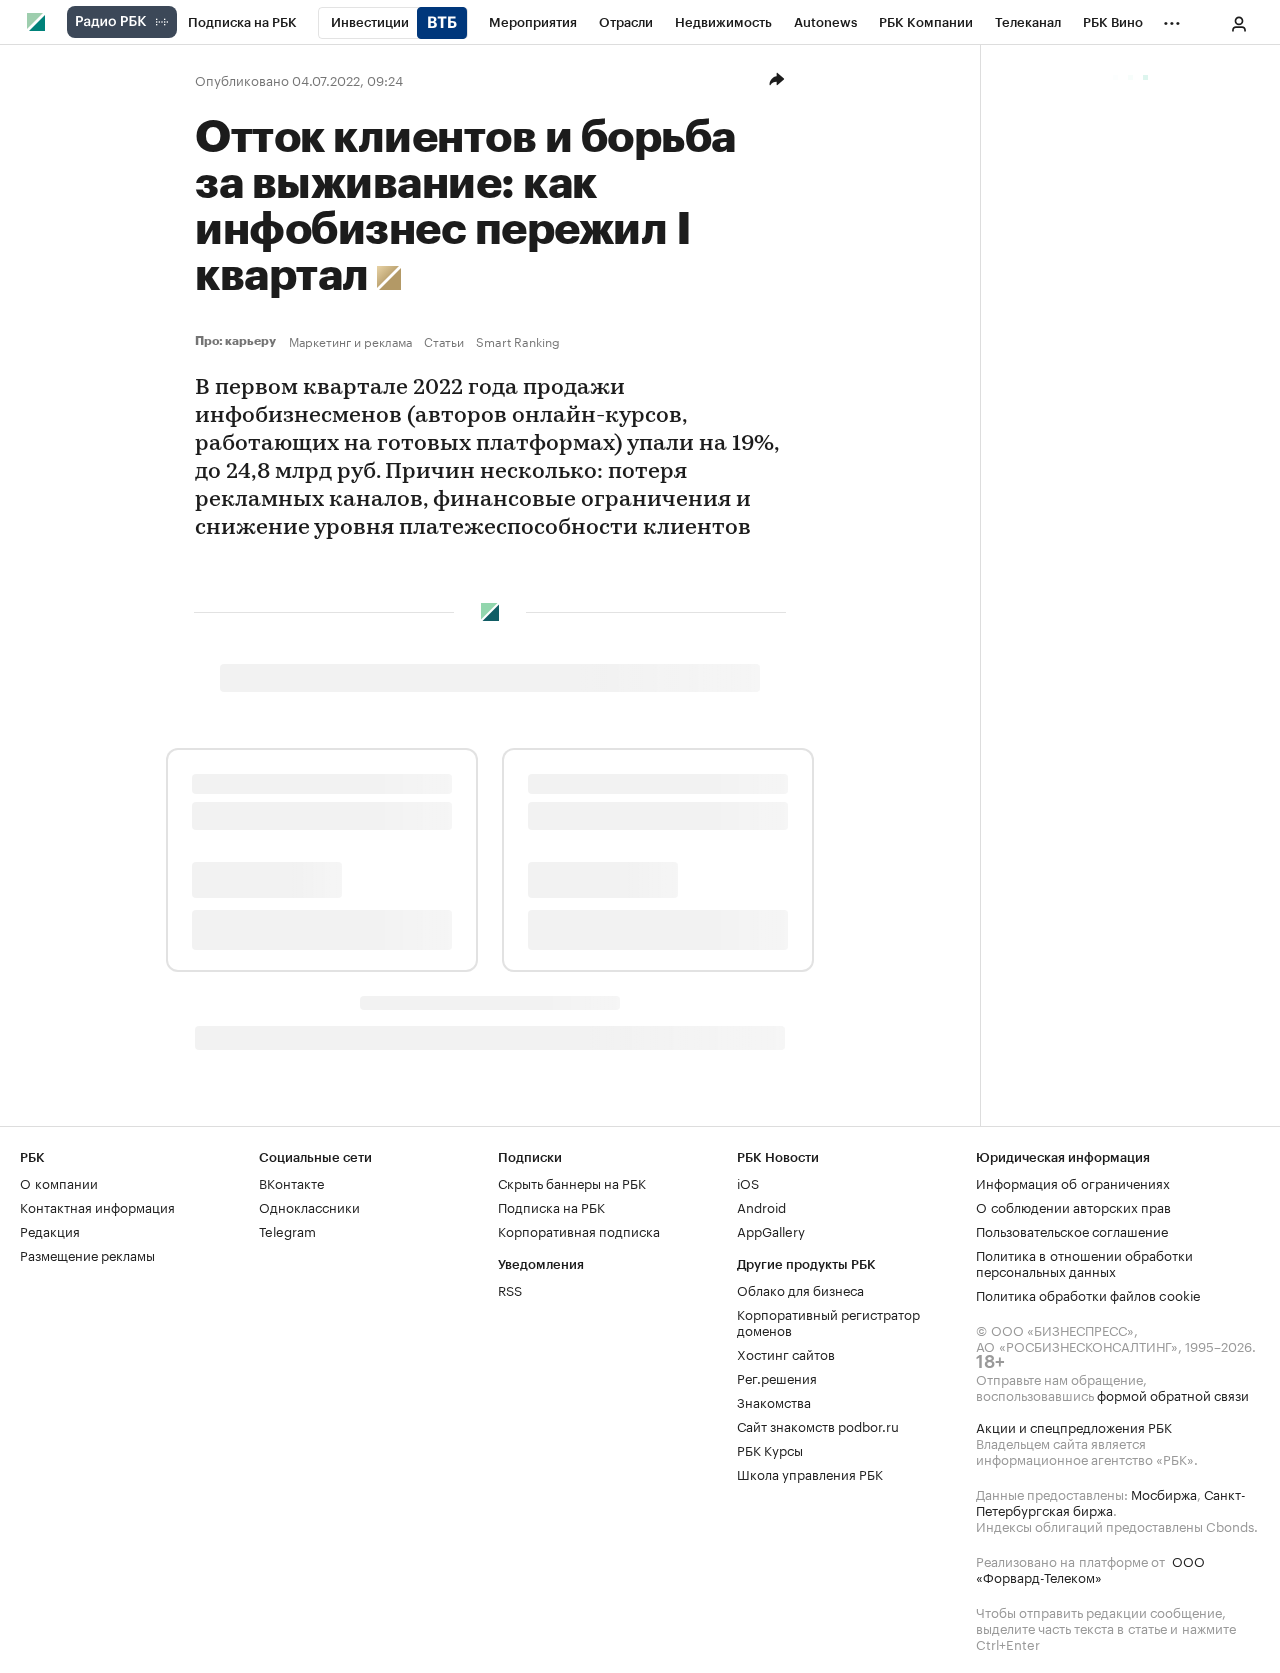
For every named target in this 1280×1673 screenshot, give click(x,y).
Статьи (444, 341)
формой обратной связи (1173, 1394)
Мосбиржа (1164, 1493)
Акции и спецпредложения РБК (1074, 1426)
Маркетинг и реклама (350, 341)
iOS (748, 1182)
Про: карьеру (238, 341)
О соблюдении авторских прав (1073, 1206)
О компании (59, 1182)
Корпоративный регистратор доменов (828, 1321)
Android (761, 1206)
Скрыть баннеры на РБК (572, 1182)
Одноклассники (309, 1206)
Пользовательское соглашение (1072, 1230)
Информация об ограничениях (1073, 1182)
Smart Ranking (518, 341)
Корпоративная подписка (579, 1230)
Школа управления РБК (810, 1473)
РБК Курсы (770, 1449)
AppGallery (771, 1230)
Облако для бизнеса (800, 1289)
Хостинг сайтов (786, 1353)
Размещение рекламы (87, 1254)
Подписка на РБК (551, 1206)
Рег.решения (777, 1377)
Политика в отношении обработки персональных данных (1084, 1262)
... (1172, 19)
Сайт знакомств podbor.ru (818, 1425)
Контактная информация (97, 1206)
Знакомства (774, 1401)
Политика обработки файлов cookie (1088, 1294)
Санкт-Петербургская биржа (1111, 1501)
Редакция (50, 1230)
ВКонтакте (291, 1182)
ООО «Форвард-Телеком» (1090, 1568)
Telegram (287, 1230)
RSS (510, 1289)
